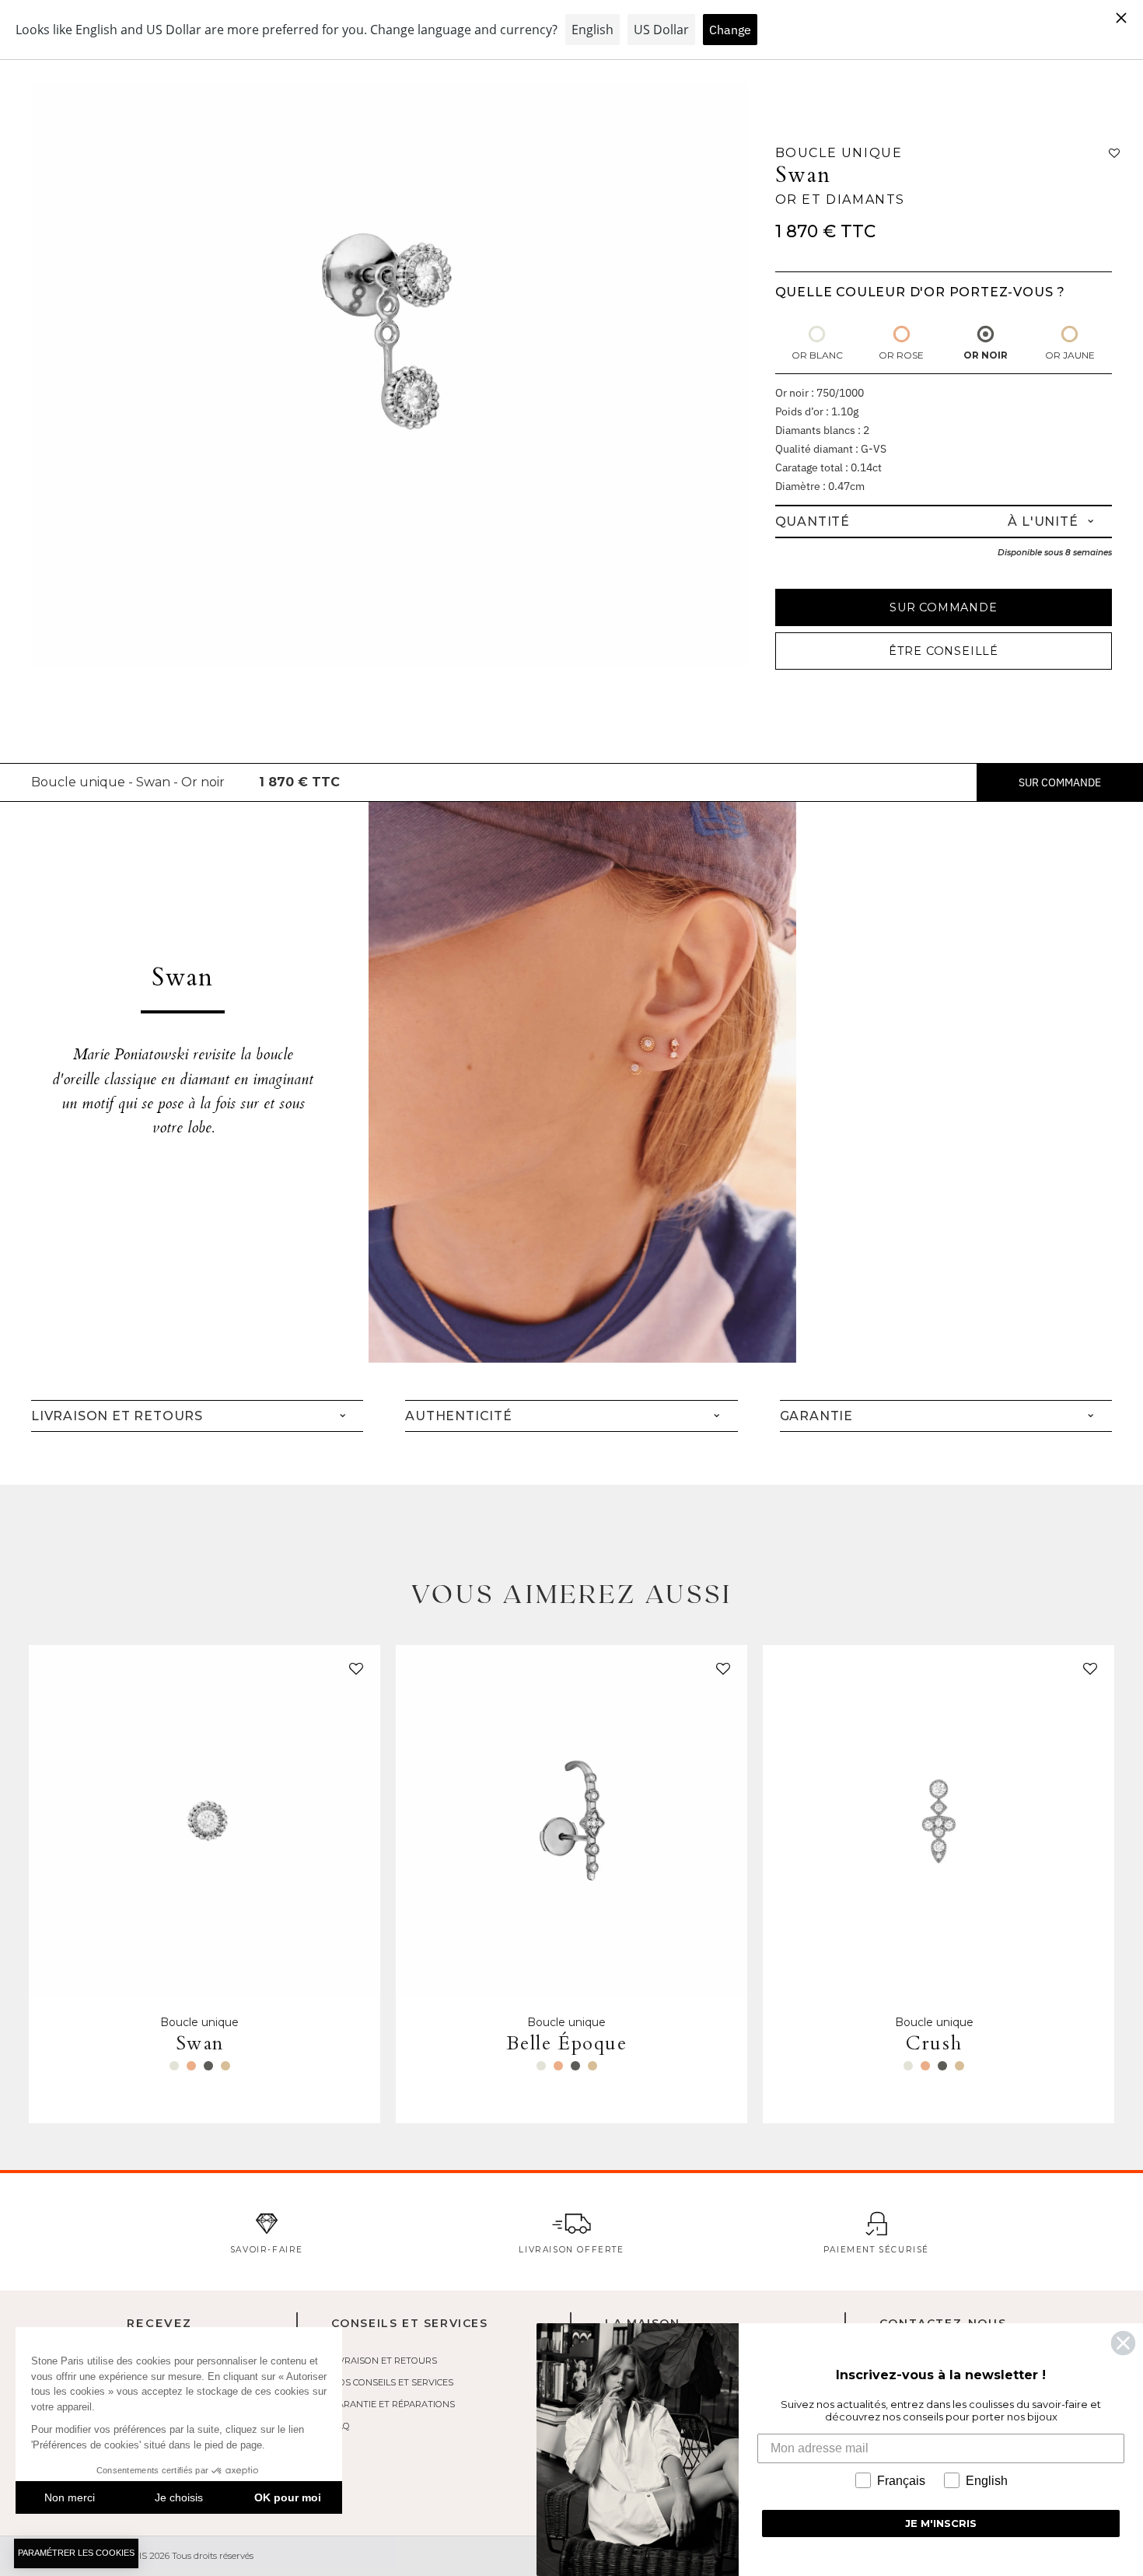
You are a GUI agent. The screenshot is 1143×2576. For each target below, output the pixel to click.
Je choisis (179, 2497)
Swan (803, 175)
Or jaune (1070, 355)
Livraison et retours (384, 2361)
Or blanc (817, 355)
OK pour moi (288, 2497)
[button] (353, 1672)
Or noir (986, 355)
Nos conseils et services (392, 2382)
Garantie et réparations (393, 2404)
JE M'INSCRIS (941, 2523)
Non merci (70, 2497)
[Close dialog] (1123, 2343)
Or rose (901, 355)
